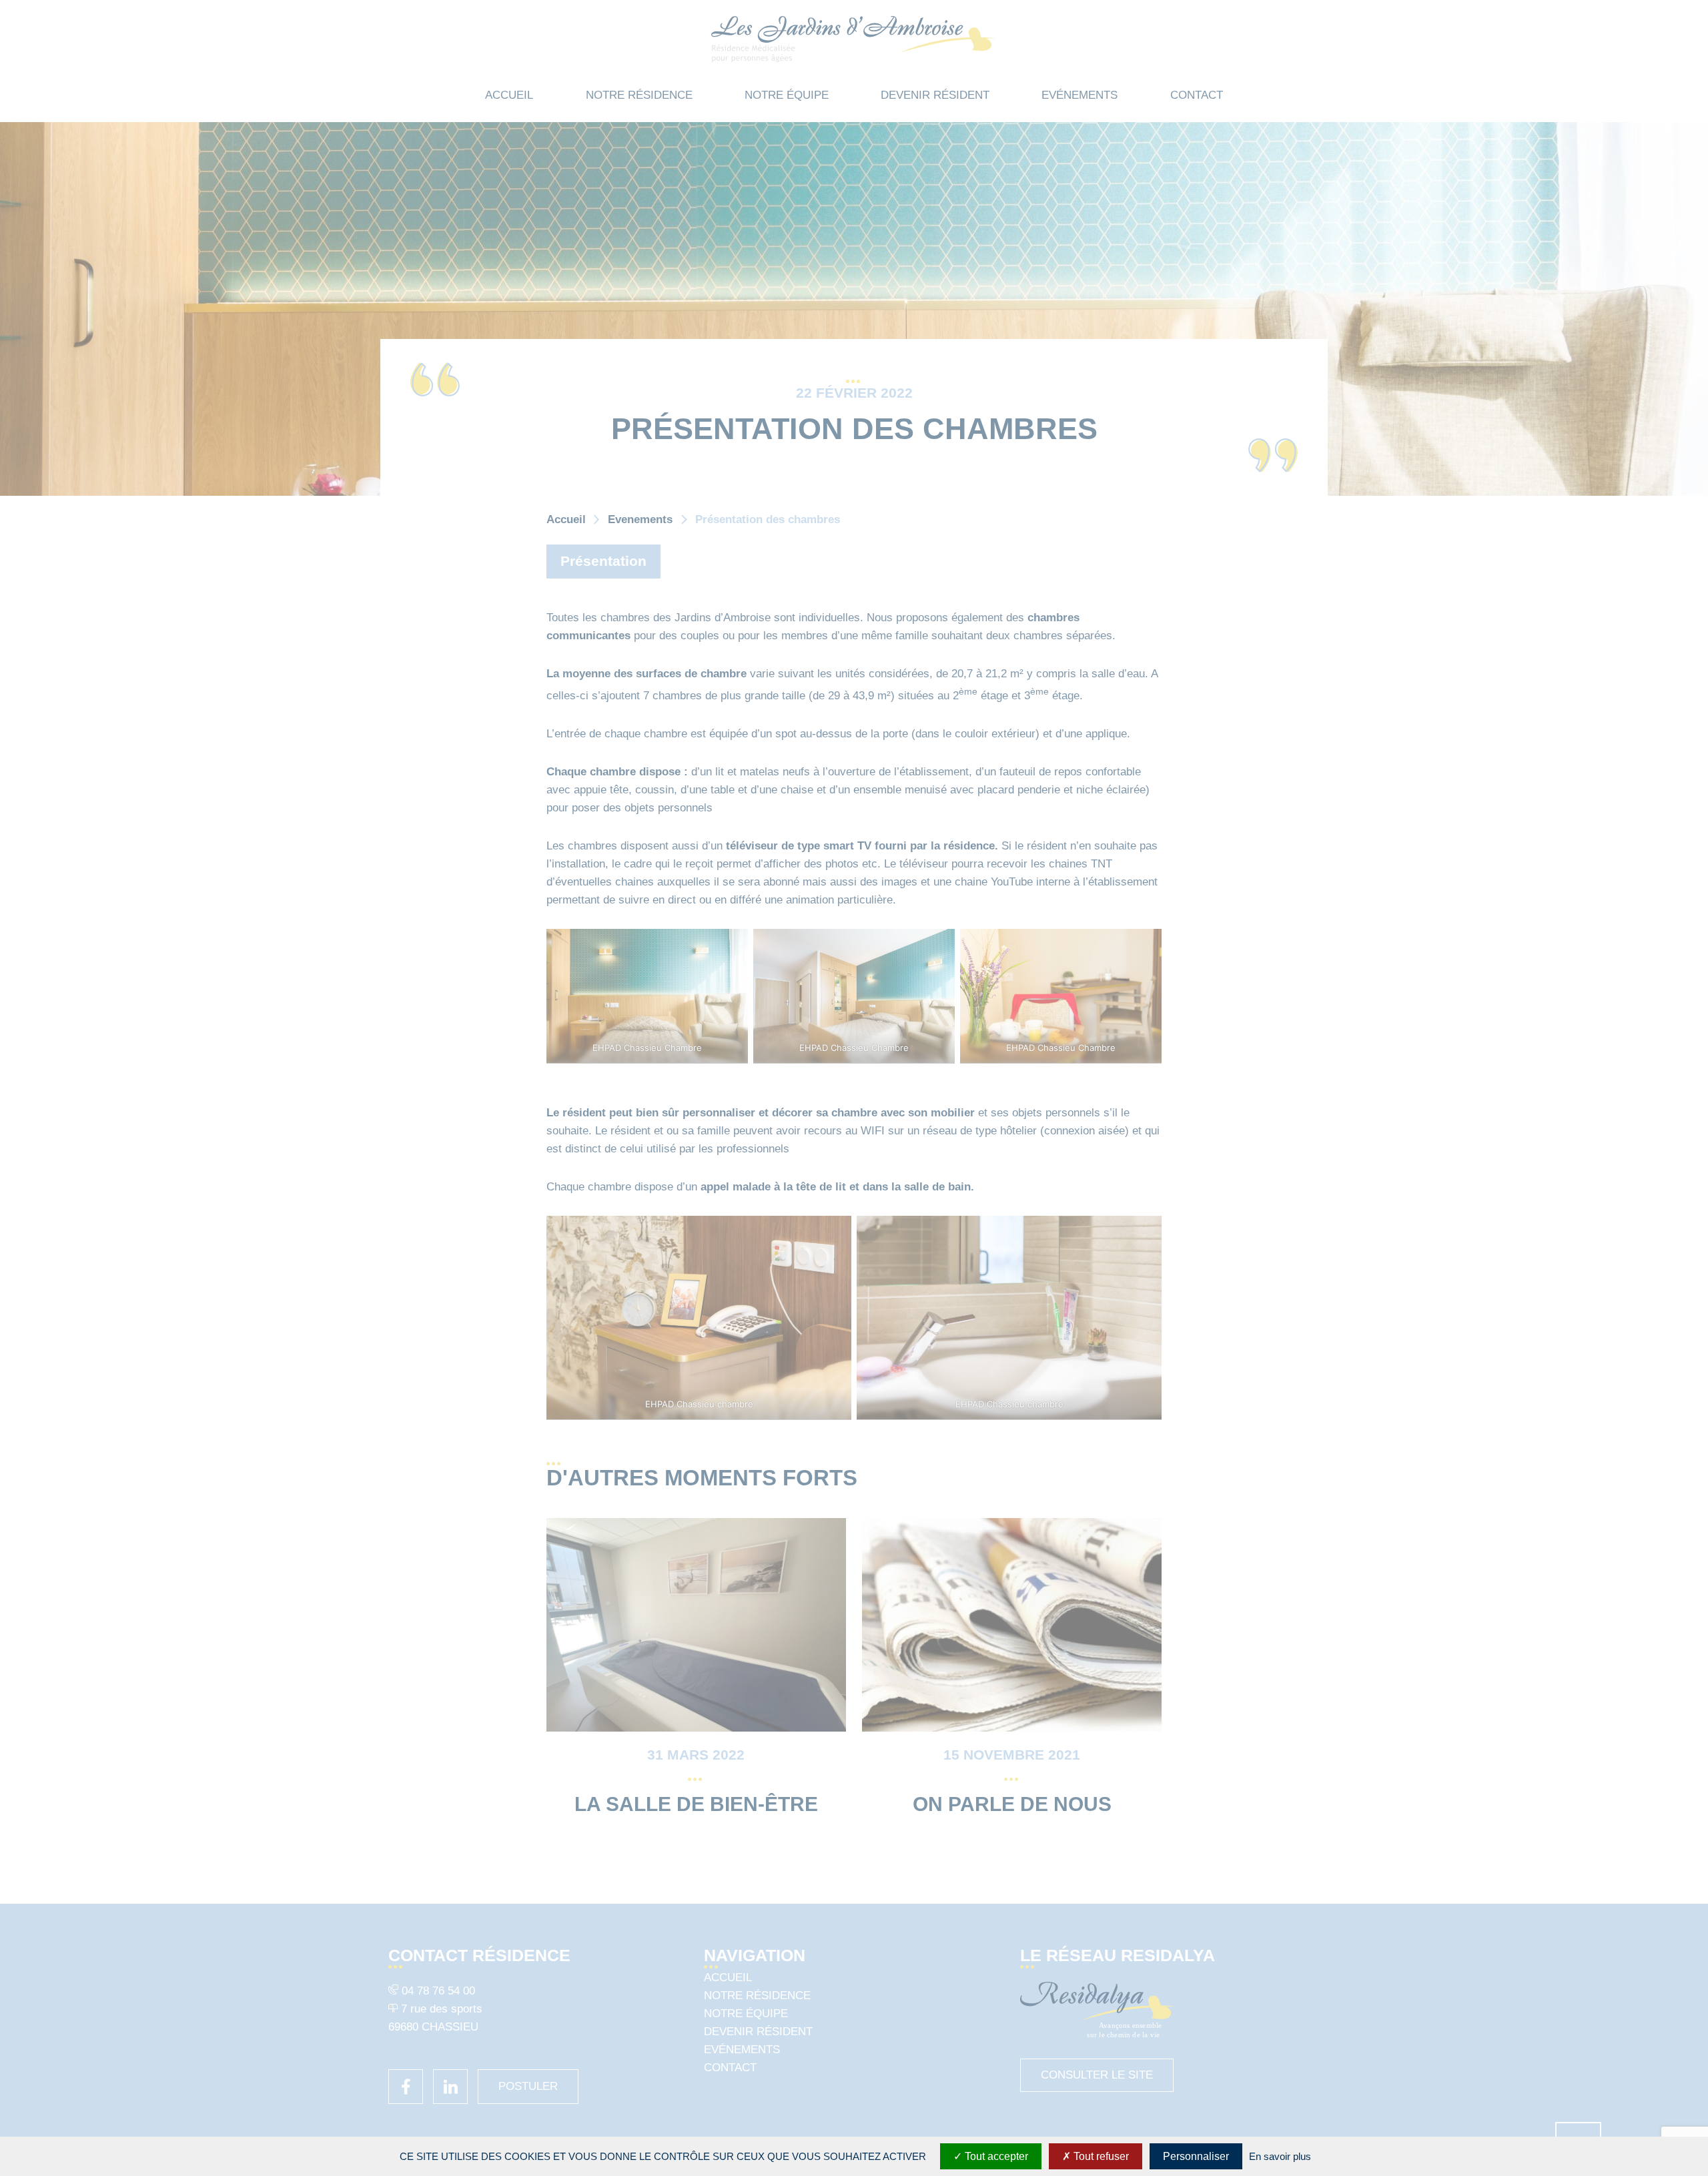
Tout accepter (995, 2156)
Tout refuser (1100, 2156)
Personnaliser (1196, 2156)
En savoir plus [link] (1280, 2156)
